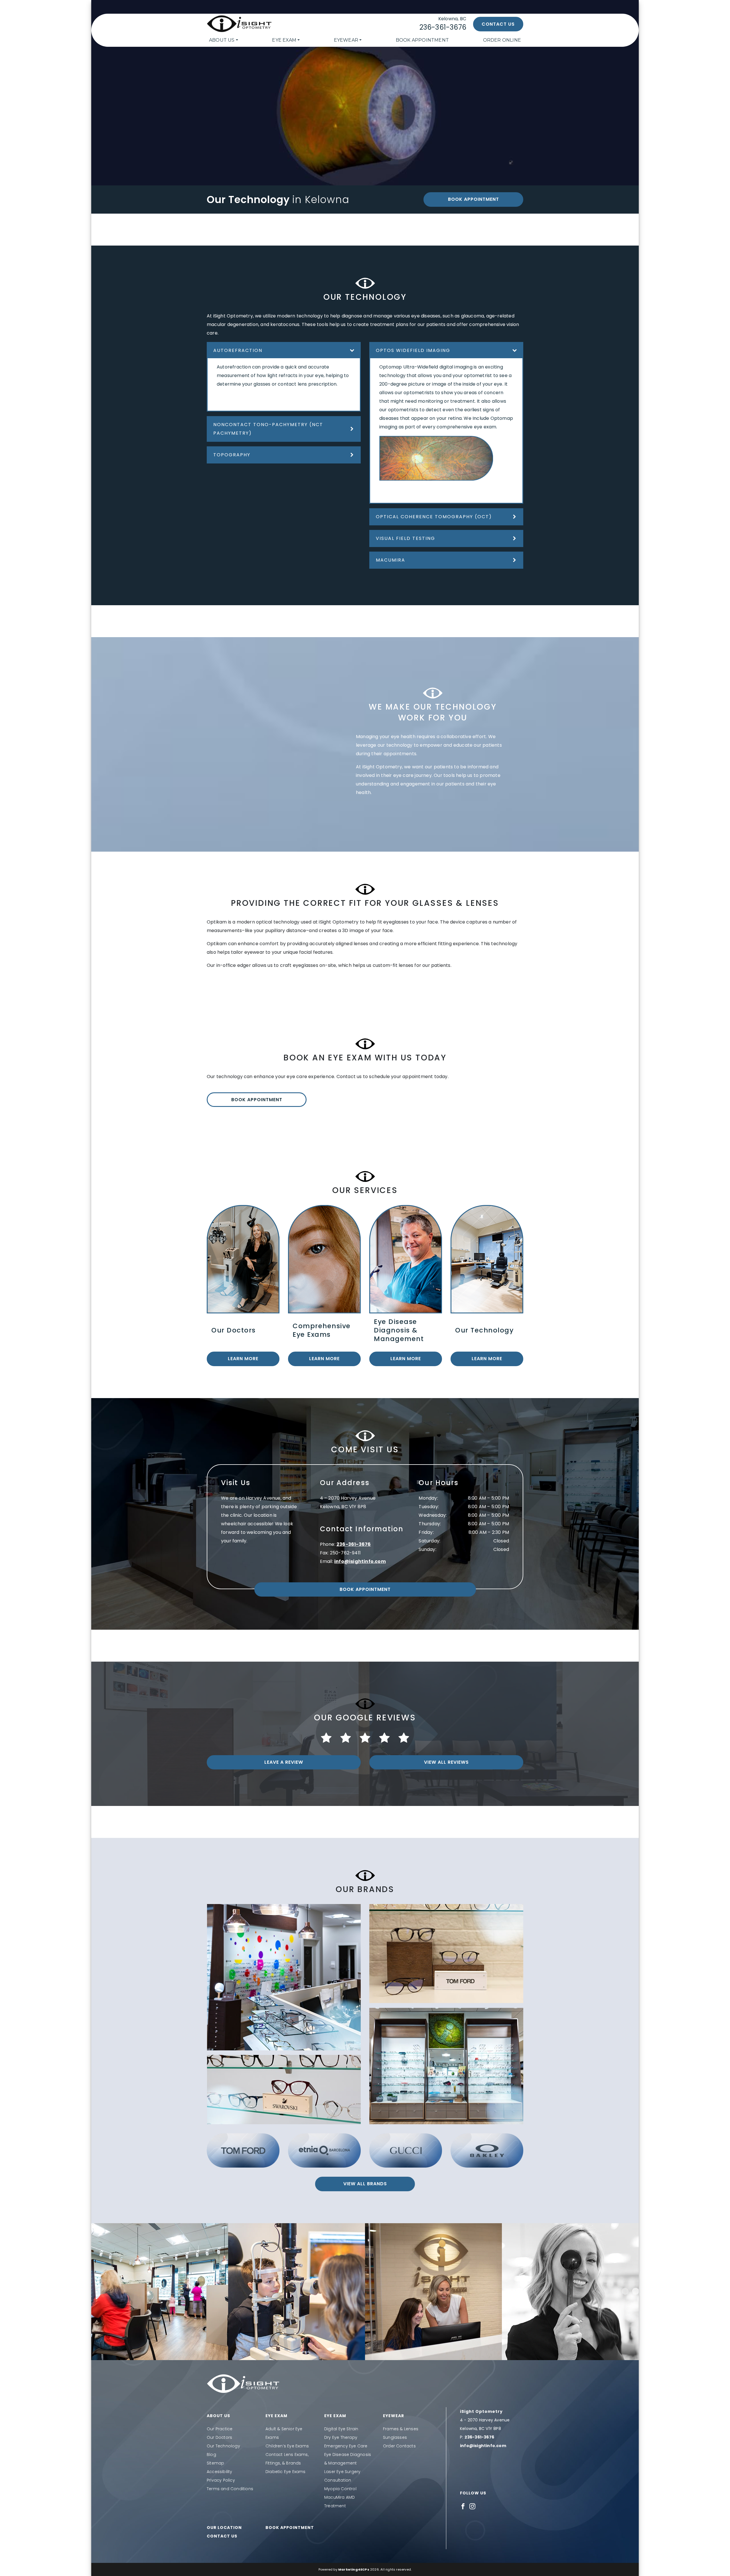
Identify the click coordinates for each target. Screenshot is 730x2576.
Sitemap (215, 2463)
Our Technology (223, 2446)
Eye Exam (284, 40)
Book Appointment (422, 40)
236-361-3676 (443, 27)
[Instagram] (472, 2506)
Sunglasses (395, 2437)
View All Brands (365, 2184)
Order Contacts (399, 2446)
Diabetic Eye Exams (286, 2472)
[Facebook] (463, 2506)
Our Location (224, 2528)
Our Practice (220, 2429)
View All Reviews (446, 1762)
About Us (222, 40)
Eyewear (346, 40)
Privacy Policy (221, 2480)
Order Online (502, 40)
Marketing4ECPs (354, 2569)
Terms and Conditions (230, 2489)
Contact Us (498, 24)
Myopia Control (340, 2489)
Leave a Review (284, 1762)
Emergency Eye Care (346, 2446)
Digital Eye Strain (341, 2429)
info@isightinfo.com (360, 1561)
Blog (211, 2455)
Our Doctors (219, 2437)
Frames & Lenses (401, 2429)
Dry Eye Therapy (341, 2437)
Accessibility (220, 2472)
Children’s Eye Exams (287, 2446)
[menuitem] (224, 40)
